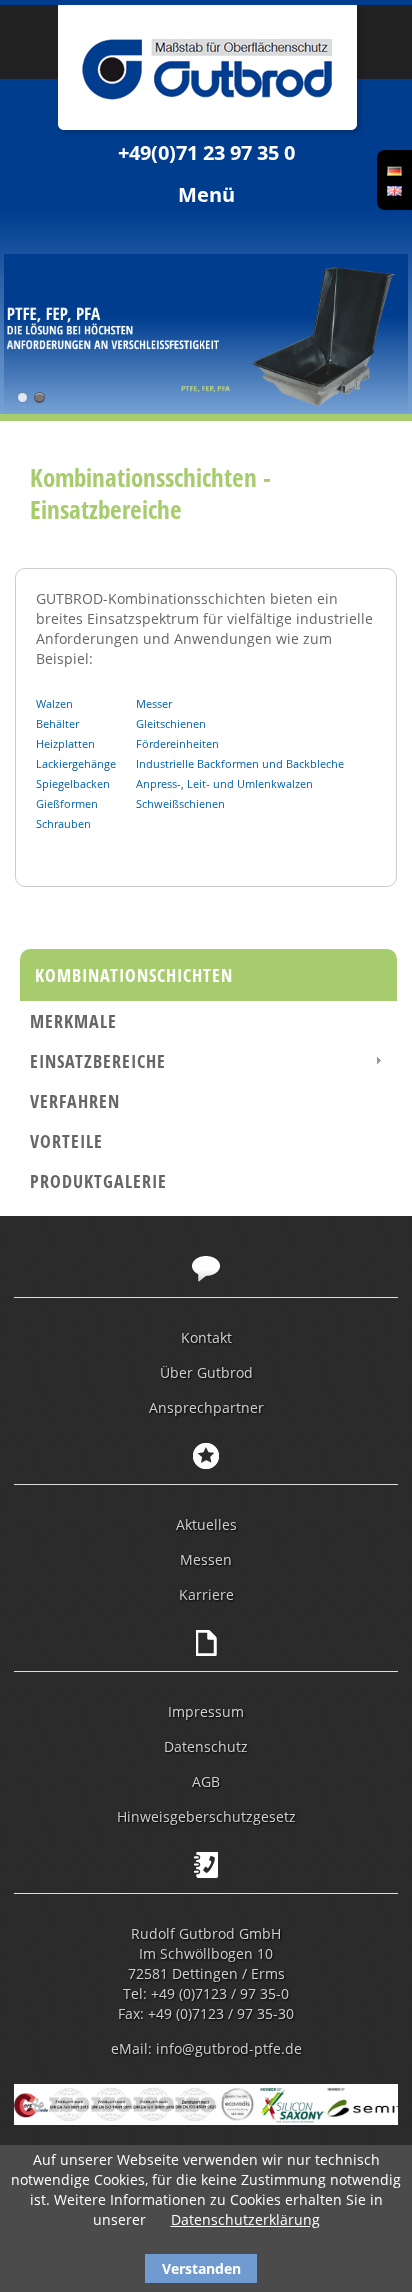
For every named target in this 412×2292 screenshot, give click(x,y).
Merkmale (73, 1021)
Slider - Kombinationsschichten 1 (22, 397)
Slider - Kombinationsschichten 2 (39, 397)
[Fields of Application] (394, 189)
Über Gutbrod (206, 1372)
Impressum (206, 1711)
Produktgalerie (98, 1181)
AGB (206, 1781)
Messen (206, 1559)
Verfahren (75, 1101)
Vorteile (66, 1141)
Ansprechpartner (206, 1407)
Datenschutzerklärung (245, 2219)
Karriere (206, 1594)
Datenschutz (206, 1746)
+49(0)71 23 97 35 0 (206, 152)
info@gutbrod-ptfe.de (229, 2048)
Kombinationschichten (134, 975)
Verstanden (201, 2268)
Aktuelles (206, 1524)
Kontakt (206, 1337)
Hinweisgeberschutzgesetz (206, 1816)
